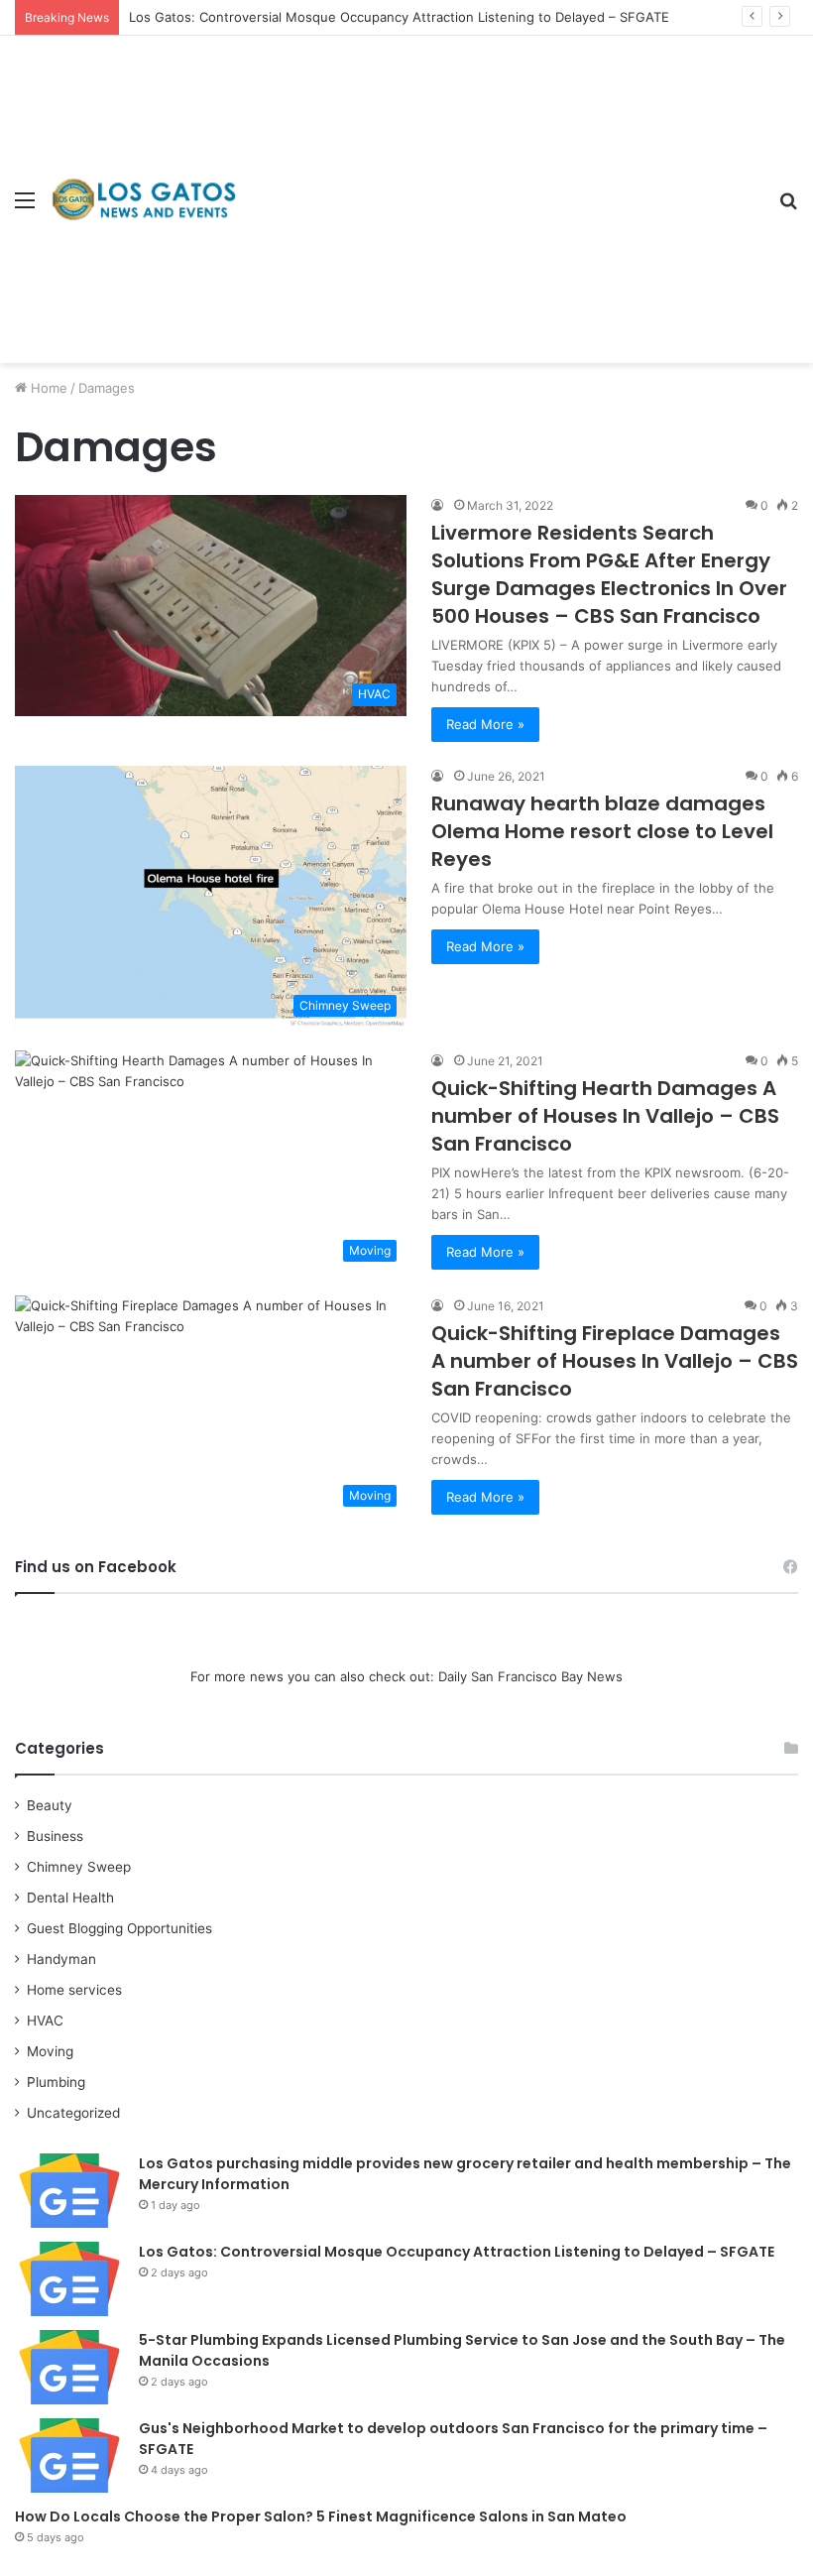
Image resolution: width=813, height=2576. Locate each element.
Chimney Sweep (79, 1867)
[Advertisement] (501, 184)
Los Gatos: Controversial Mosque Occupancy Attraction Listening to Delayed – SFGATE (399, 17)
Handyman (61, 1959)
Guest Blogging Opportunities (119, 1928)
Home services (74, 1990)
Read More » (485, 724)
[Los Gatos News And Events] (144, 199)
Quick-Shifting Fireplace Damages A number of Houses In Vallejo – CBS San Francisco (615, 1361)
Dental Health (70, 1898)
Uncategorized (73, 2113)
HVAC (45, 2021)
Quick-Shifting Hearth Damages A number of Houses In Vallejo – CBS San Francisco (605, 1116)
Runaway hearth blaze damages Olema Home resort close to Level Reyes (602, 831)
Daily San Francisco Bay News (530, 1676)
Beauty (50, 1805)
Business (55, 1836)
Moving (50, 2051)
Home (47, 388)
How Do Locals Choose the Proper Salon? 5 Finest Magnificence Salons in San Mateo (321, 2516)
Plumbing (56, 2082)
